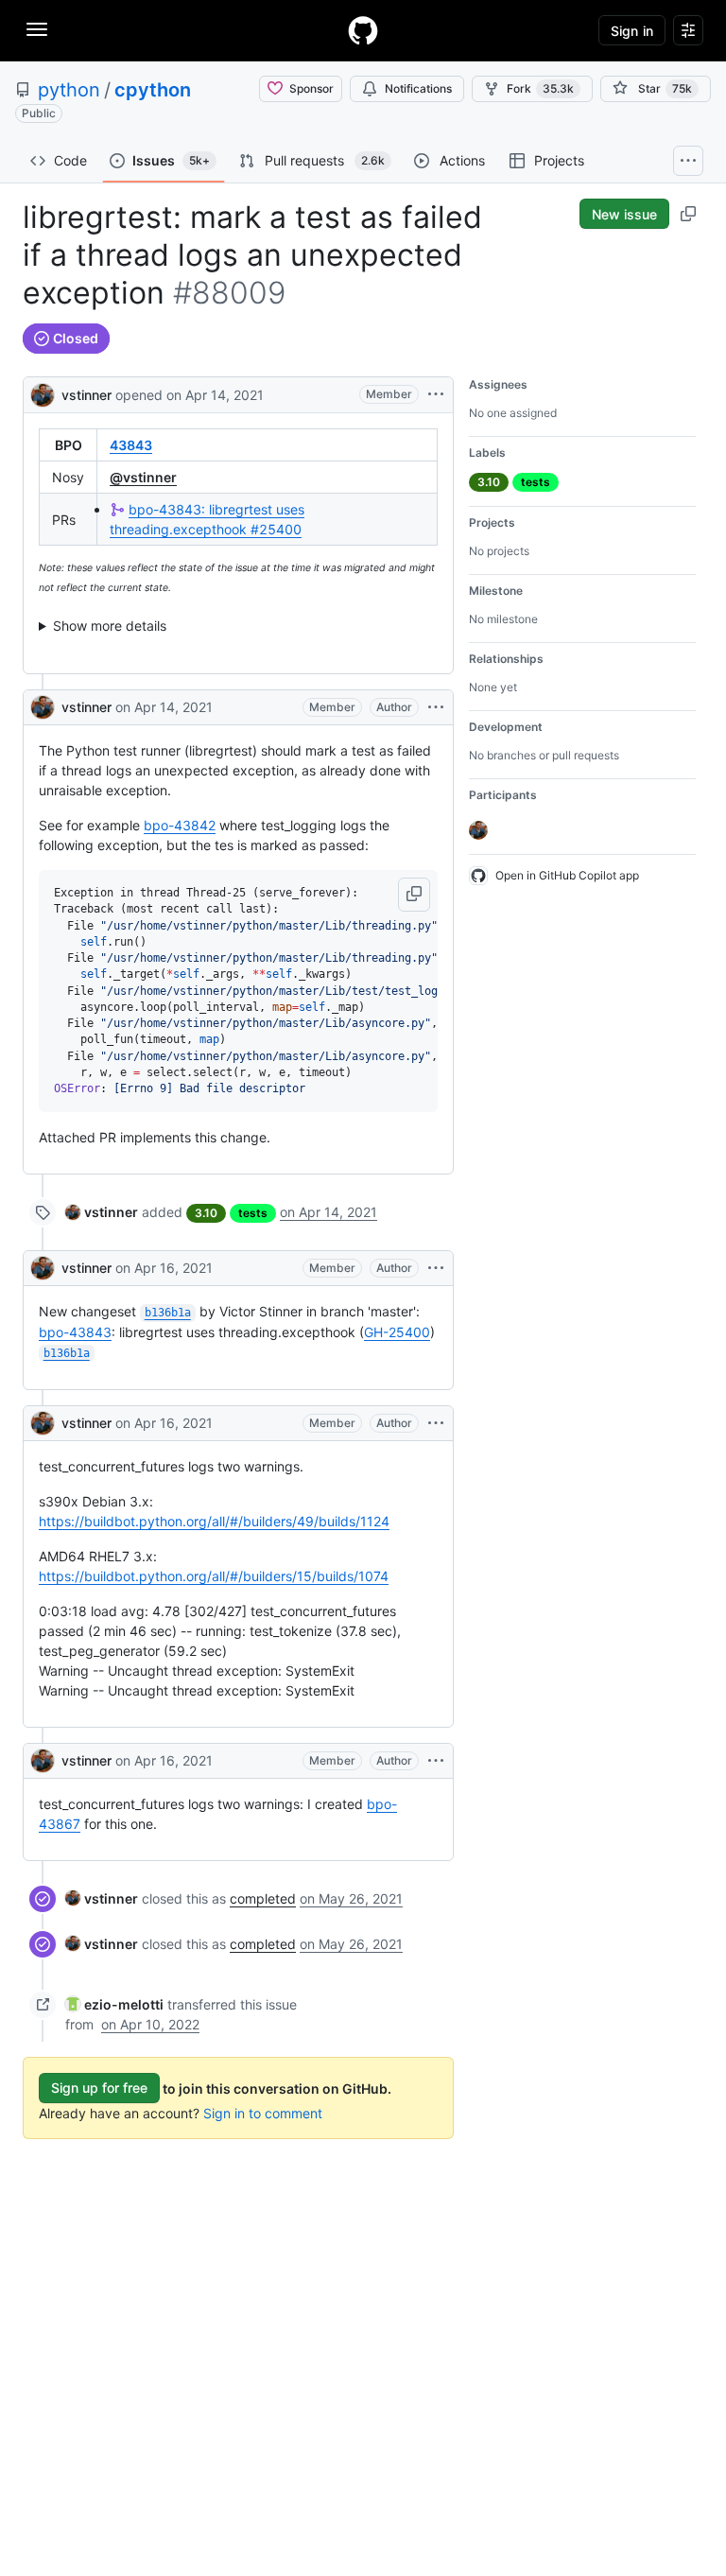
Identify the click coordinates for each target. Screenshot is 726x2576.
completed (263, 1898)
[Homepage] (363, 30)
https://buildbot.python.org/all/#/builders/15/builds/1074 (214, 1576)
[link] (102, 1212)
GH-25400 (397, 1332)
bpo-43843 (75, 1332)
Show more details (110, 626)
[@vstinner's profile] (43, 393)
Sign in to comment (263, 2113)
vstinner (86, 395)
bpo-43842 (180, 825)
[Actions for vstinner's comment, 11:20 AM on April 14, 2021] (436, 707)
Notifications (418, 88)
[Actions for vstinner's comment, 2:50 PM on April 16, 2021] (436, 1761)
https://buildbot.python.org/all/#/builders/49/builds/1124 (214, 1521)
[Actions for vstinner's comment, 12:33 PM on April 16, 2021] (436, 1268)
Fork (540, 88)
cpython (153, 90)
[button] (414, 895)
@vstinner (143, 477)
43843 (131, 445)
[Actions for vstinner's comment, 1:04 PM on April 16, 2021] (436, 1423)
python (69, 90)
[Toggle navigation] (37, 29)
